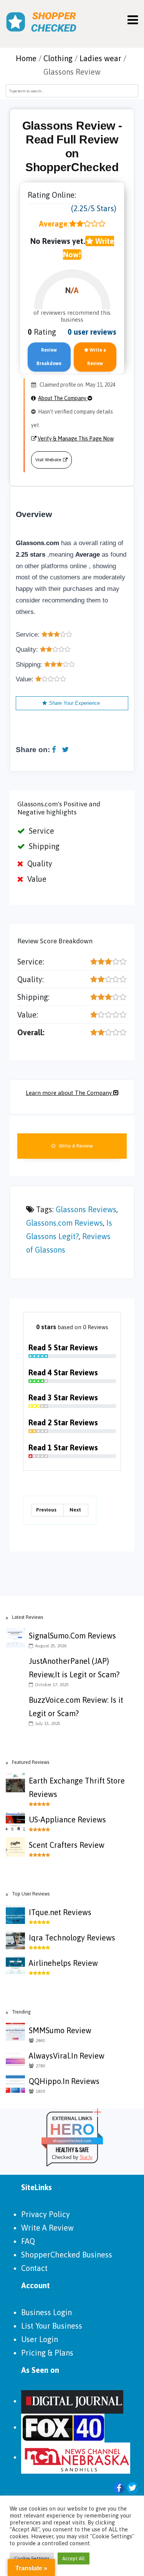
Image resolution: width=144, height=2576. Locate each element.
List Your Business (52, 2326)
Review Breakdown (49, 357)
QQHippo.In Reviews (64, 2081)
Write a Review (97, 357)
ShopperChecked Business (67, 2255)
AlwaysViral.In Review (67, 2056)
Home (26, 58)
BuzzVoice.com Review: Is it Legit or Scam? (76, 1707)
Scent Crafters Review (67, 1845)
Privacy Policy (46, 2214)
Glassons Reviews (86, 1209)
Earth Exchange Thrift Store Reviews (77, 1787)
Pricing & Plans (47, 2353)
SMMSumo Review (60, 2030)
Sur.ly (86, 2157)
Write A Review (75, 1146)
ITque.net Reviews (60, 1912)
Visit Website (48, 460)
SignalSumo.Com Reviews (72, 1636)
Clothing (58, 58)
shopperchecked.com (72, 2141)
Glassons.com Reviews (65, 1223)
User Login (40, 2339)
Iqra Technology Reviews (72, 1938)
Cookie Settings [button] (32, 2558)
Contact (34, 2268)
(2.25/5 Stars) (94, 208)
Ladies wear (100, 58)
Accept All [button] (74, 2558)
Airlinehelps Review (63, 1963)
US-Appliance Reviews (67, 1819)
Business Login (46, 2312)
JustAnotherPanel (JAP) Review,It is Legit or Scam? (74, 1668)
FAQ (28, 2241)
